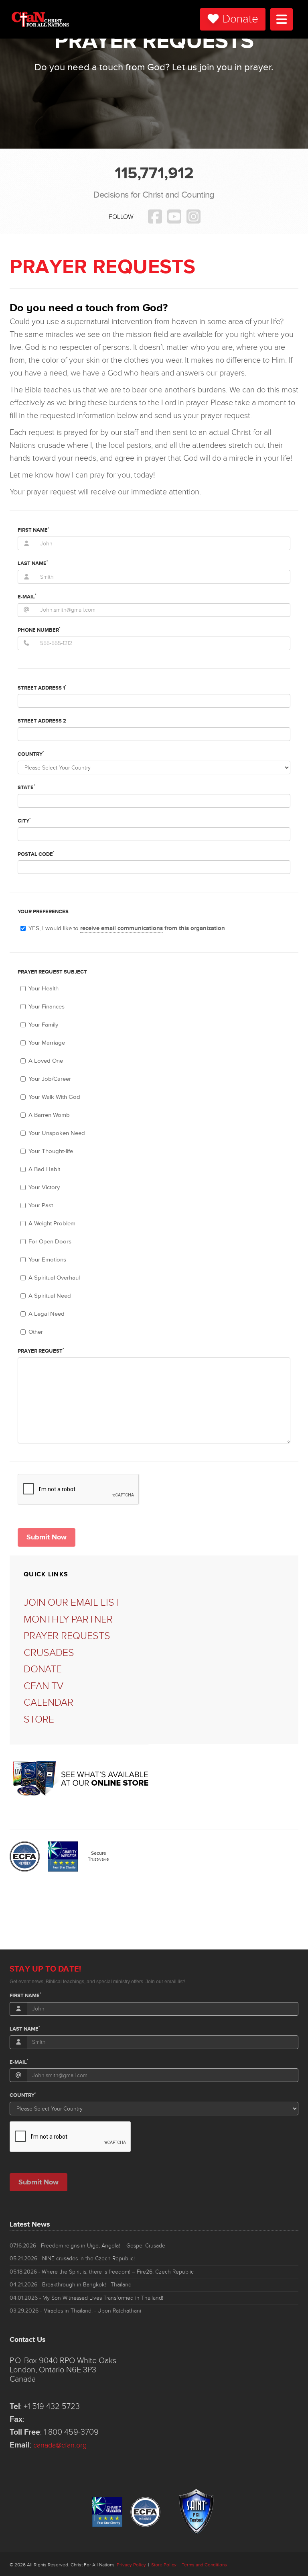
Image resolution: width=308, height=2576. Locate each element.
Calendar (49, 1703)
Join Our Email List (72, 1603)
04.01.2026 (86, 2298)
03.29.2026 (75, 2311)
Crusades (49, 1653)
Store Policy (164, 2565)
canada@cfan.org (60, 2445)
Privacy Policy (131, 2565)
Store (39, 1720)
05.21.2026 (72, 2259)
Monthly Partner (68, 1620)
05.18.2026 (102, 2272)
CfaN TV (44, 1686)
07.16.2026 (87, 2246)
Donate (240, 19)
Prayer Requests (67, 1636)
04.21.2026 (71, 2285)
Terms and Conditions (204, 2565)
